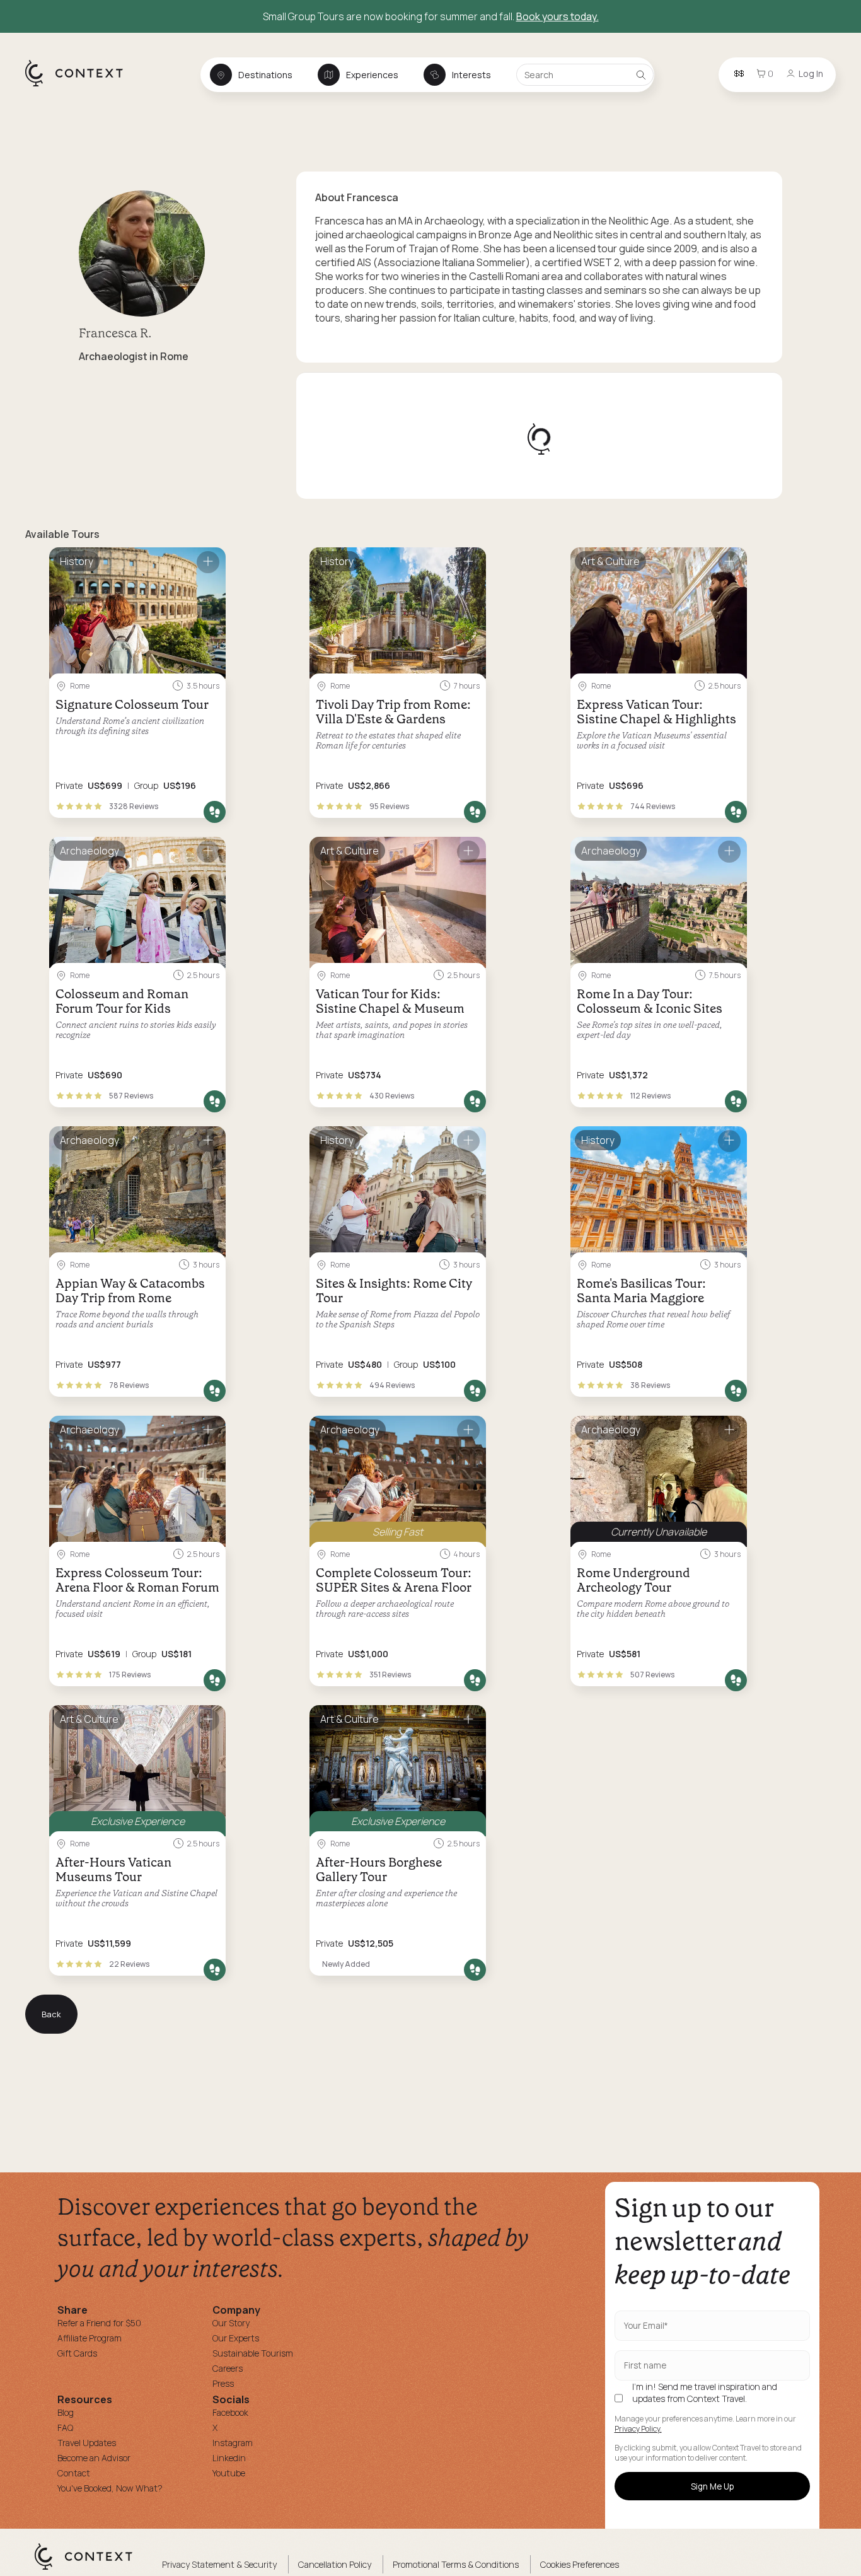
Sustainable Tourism (253, 2353)
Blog (66, 2412)
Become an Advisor (94, 2458)
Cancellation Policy (335, 2564)
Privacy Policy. (638, 2429)
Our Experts (236, 2338)
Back (51, 2014)
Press (223, 2383)
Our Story (231, 2323)
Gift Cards (77, 2353)
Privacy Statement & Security (219, 2564)
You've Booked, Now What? (110, 2488)
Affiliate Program (90, 2338)
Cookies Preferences (580, 2564)
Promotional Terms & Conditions (456, 2564)
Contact (74, 2473)
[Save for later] (208, 562)
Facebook (230, 2412)
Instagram (233, 2443)
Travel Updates (87, 2443)
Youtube (229, 2473)
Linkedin (229, 2458)
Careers (228, 2368)
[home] (80, 86)
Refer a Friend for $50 (99, 2323)
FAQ (65, 2427)
